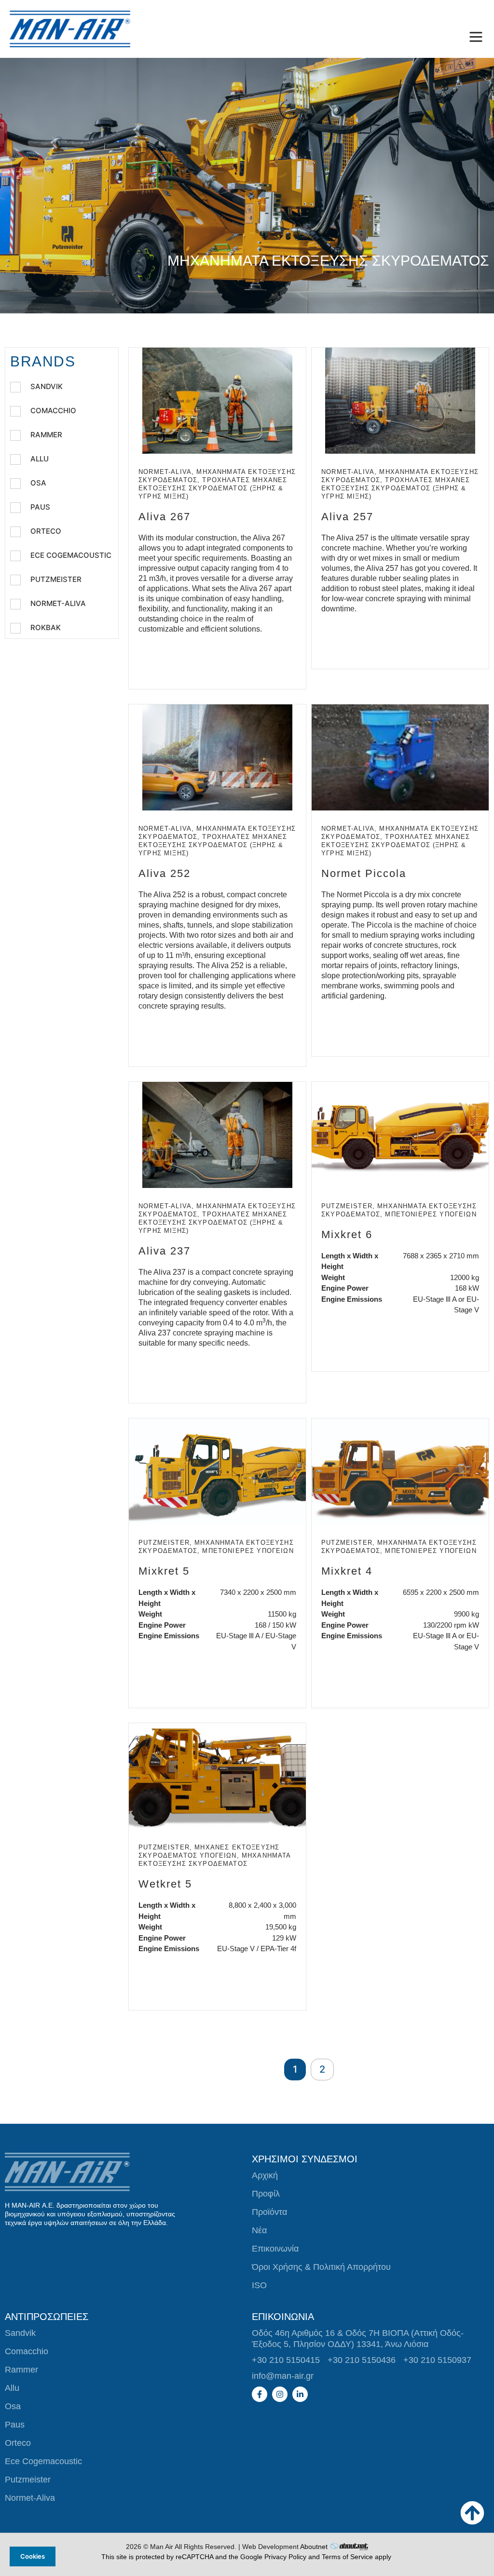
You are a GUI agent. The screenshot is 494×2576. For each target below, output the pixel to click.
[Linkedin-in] (300, 2394)
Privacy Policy (285, 2557)
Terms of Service (347, 2557)
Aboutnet (314, 2547)
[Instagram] (280, 2394)
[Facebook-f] (260, 2394)
